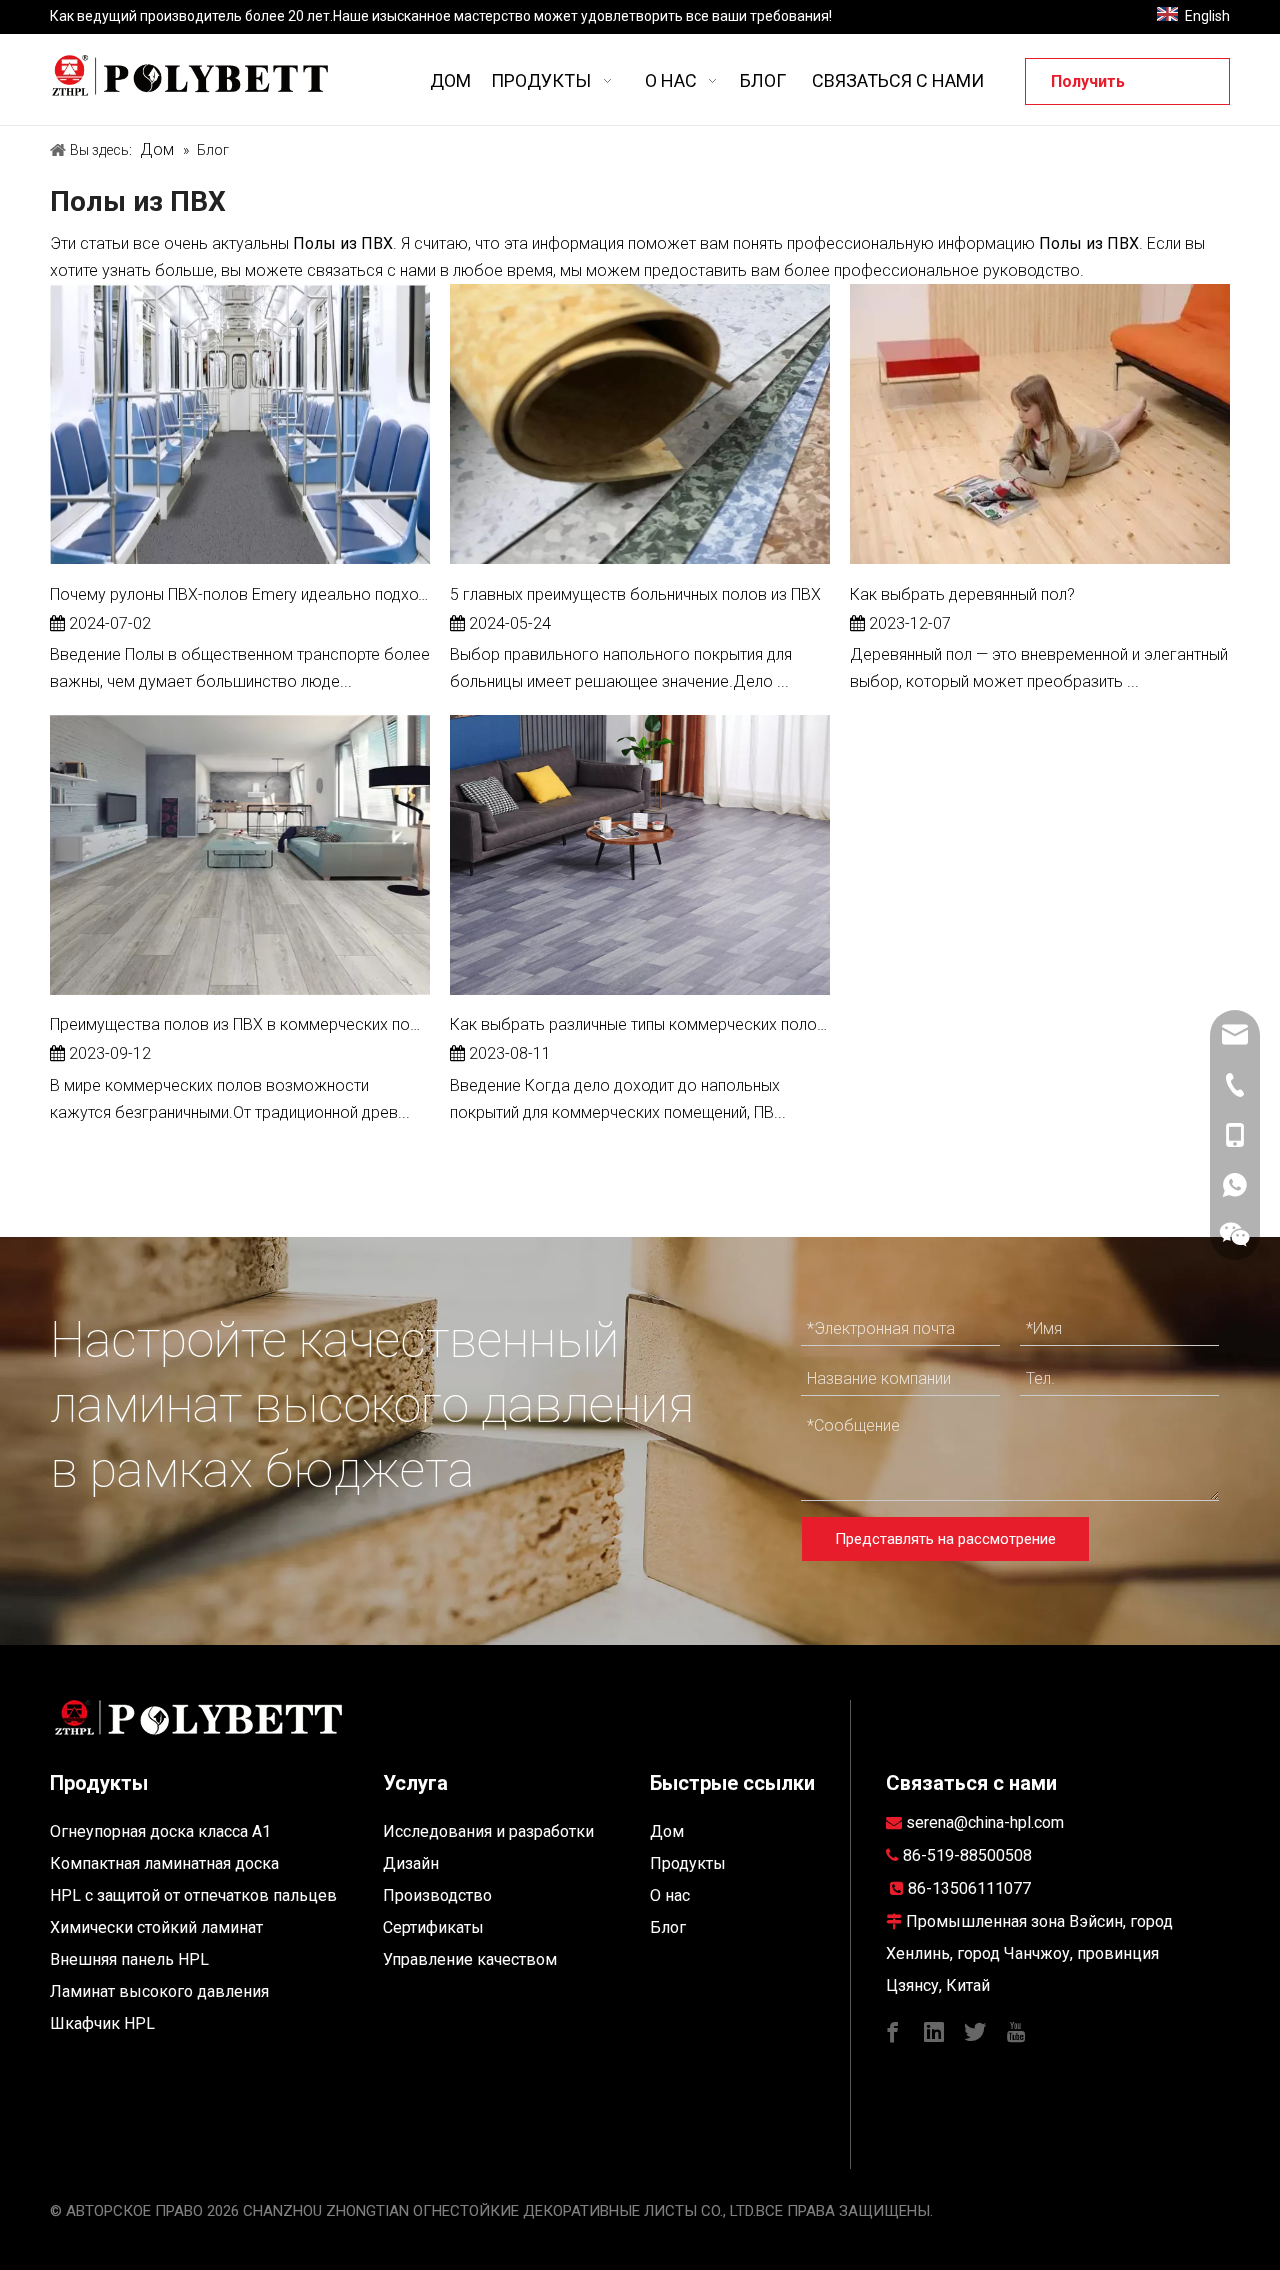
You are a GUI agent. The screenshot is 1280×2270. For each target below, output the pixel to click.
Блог (668, 1927)
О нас (670, 1895)
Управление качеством (470, 1959)
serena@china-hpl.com (985, 1822)
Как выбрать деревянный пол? (962, 594)
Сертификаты (433, 1927)
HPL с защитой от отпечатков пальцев (193, 1895)
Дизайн (411, 1863)
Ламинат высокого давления (159, 1991)
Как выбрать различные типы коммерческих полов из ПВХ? (640, 1024)
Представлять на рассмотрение (945, 1539)
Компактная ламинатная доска (164, 1863)
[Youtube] (1016, 2030)
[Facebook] (893, 2030)
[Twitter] (975, 2030)
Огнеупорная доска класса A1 (160, 1831)
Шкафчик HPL (102, 2023)
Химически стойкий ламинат (156, 1927)
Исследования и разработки (488, 1831)
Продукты (688, 1863)
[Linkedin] (934, 2030)
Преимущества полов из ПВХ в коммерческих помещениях (240, 1024)
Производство (437, 1895)
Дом (667, 1831)
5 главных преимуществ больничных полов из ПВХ (635, 594)
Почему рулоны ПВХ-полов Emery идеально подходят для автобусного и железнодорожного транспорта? (240, 594)
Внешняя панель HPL (129, 1959)
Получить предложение (1106, 88)
